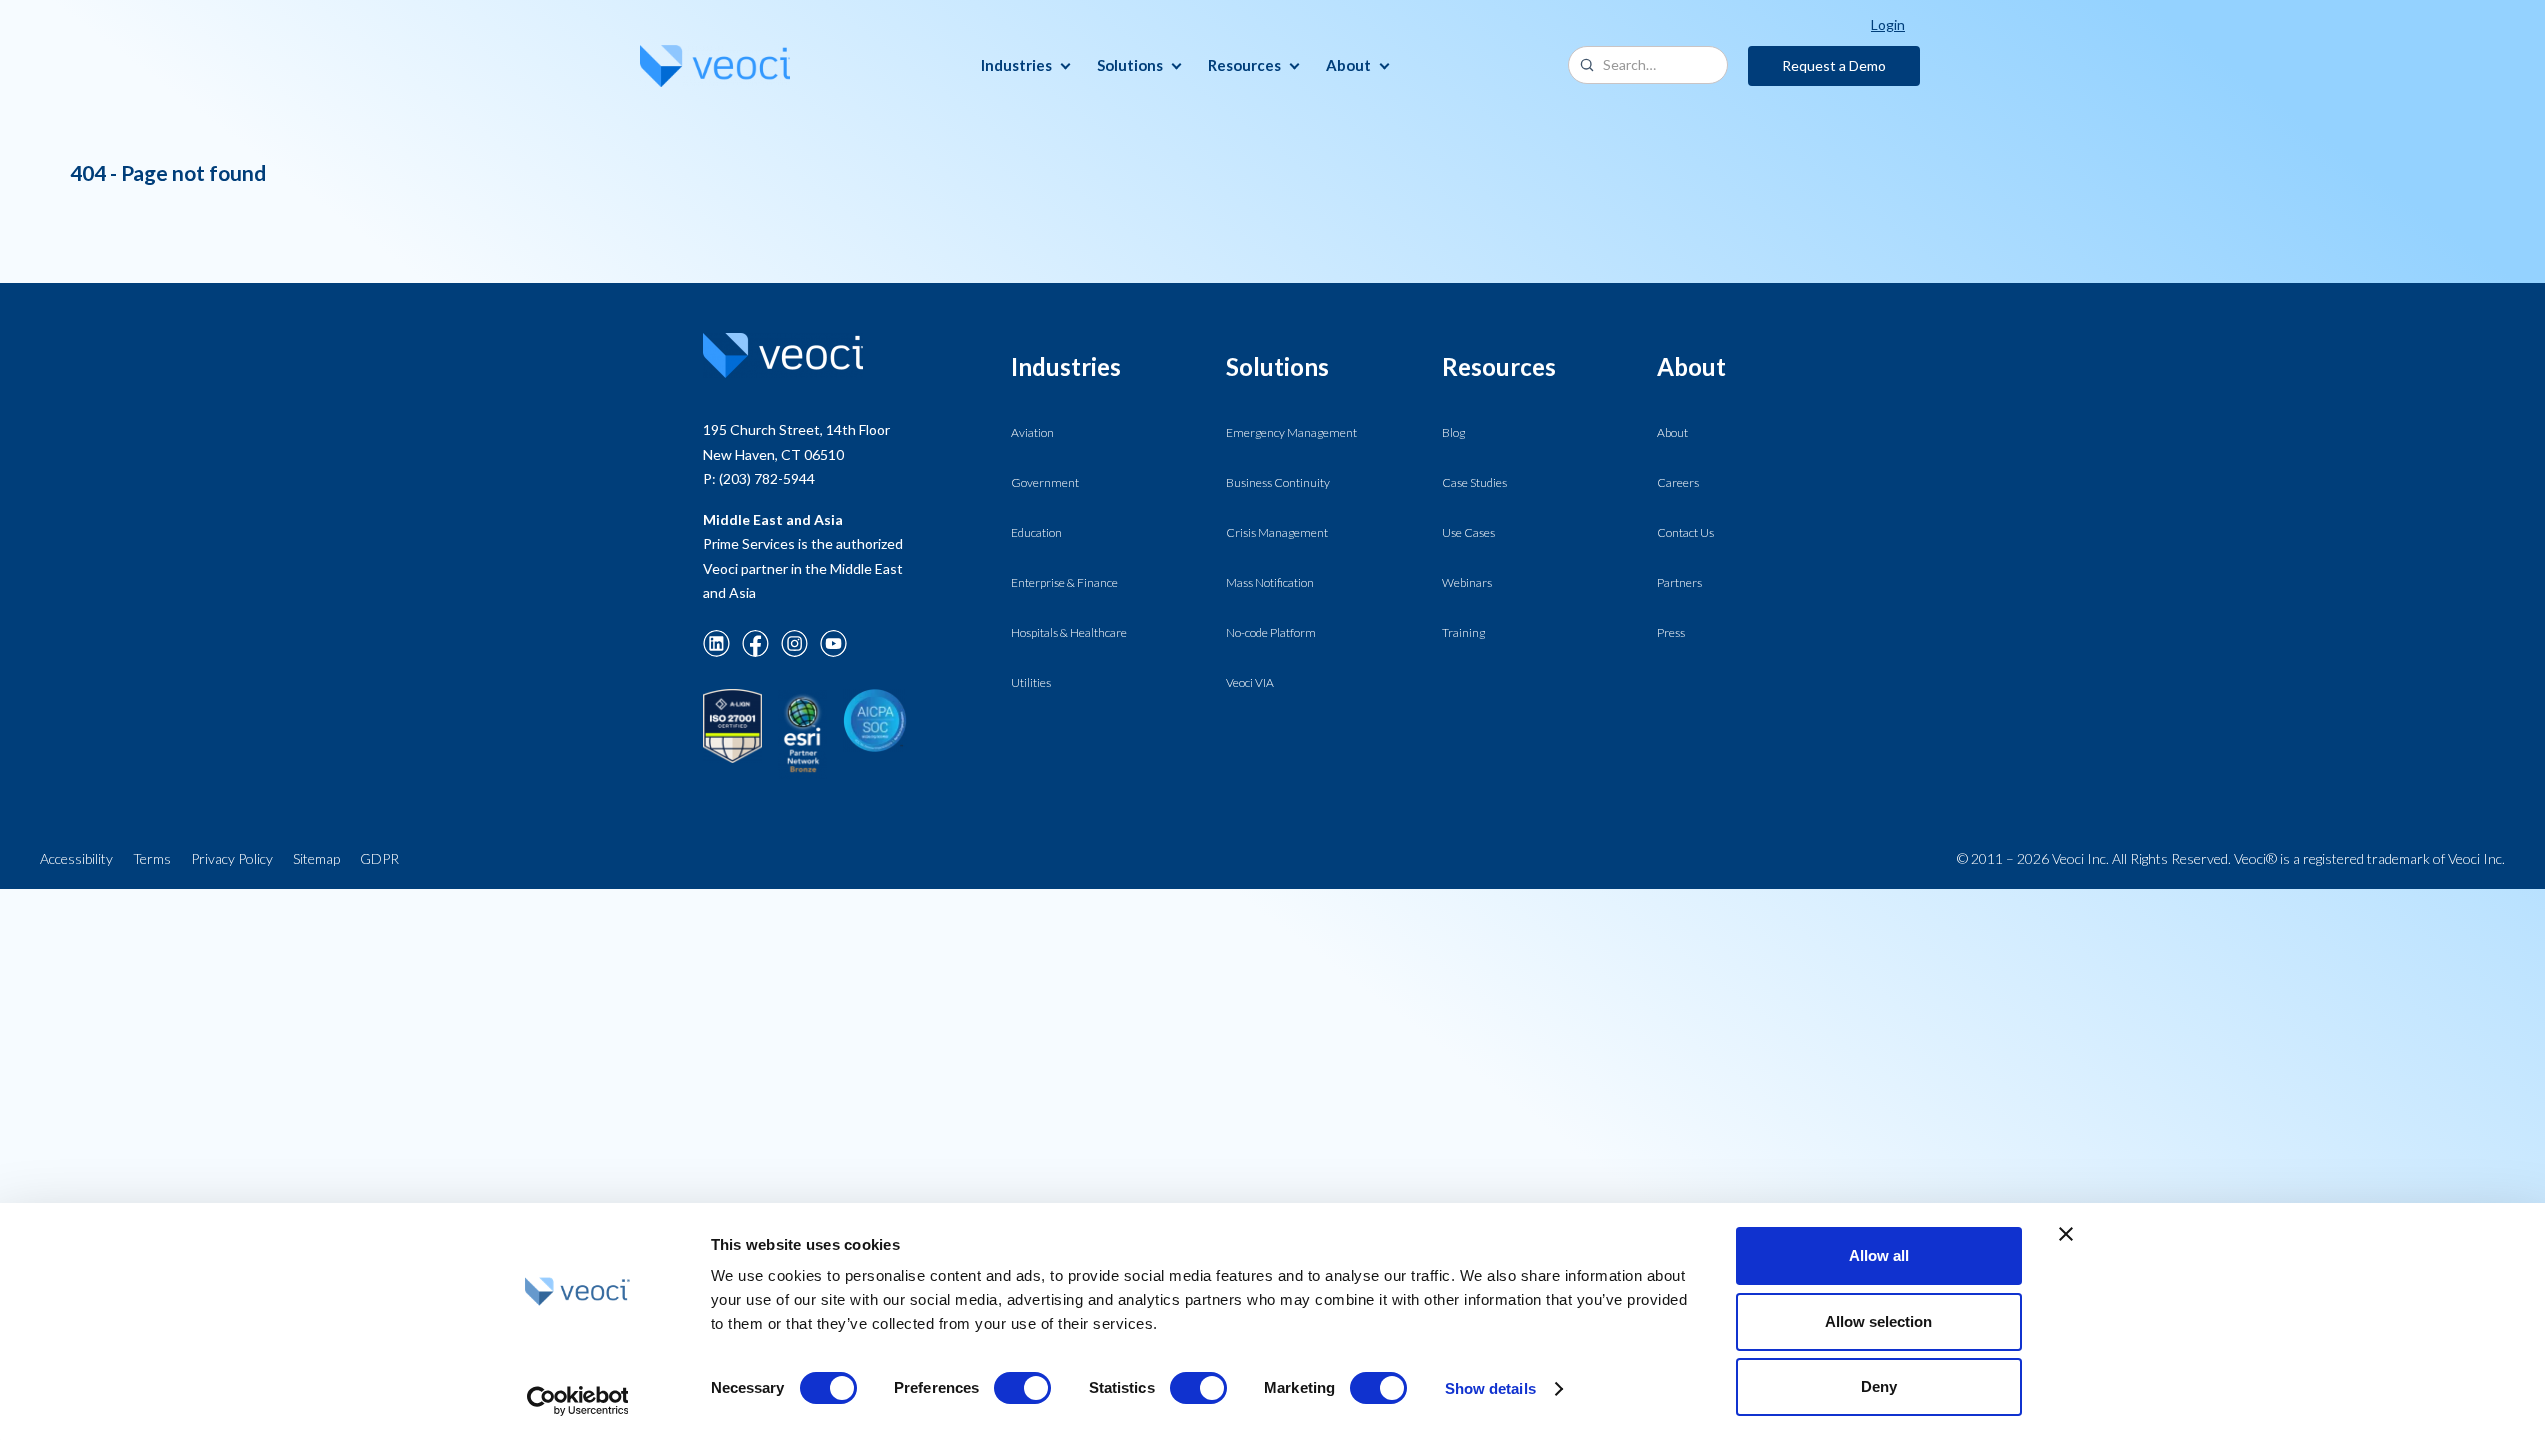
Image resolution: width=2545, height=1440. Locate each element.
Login (1888, 24)
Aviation (1032, 432)
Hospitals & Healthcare (1069, 632)
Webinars (1467, 582)
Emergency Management (1291, 432)
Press (1671, 632)
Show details (1490, 1388)
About (1672, 432)
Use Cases (1468, 532)
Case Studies (1474, 482)
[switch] (1022, 1388)
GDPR (379, 858)
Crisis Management (1277, 532)
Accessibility (76, 858)
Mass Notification (1270, 582)
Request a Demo (1834, 65)
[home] (715, 66)
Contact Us (1685, 532)
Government (1045, 482)
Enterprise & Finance (1064, 582)
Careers (1678, 482)
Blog (1453, 432)
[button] (1023, 65)
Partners (1679, 582)
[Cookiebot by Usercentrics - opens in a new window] (577, 1401)
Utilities (1031, 682)
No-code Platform (1271, 632)
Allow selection (1878, 1321)
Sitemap (316, 858)
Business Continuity (1278, 482)
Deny (1879, 1386)
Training (1463, 632)
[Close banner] (2066, 1234)
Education (1036, 532)
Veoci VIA (1250, 682)
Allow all (1879, 1255)
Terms (152, 858)
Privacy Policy (232, 858)
